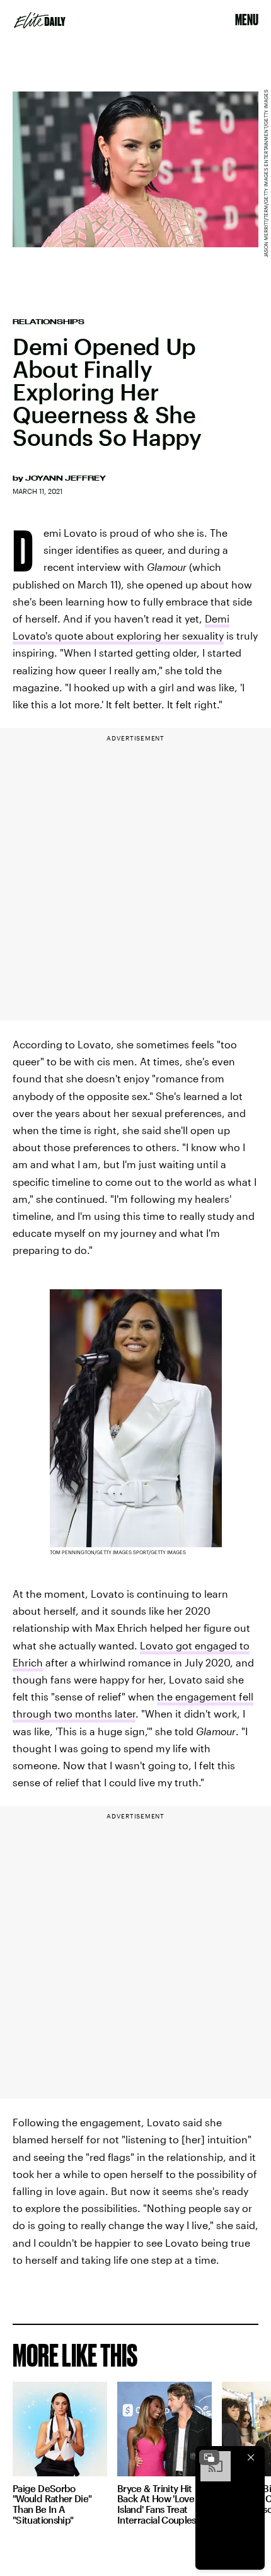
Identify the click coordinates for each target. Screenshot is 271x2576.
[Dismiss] (251, 2457)
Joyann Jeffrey (66, 478)
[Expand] (209, 2457)
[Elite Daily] (40, 20)
